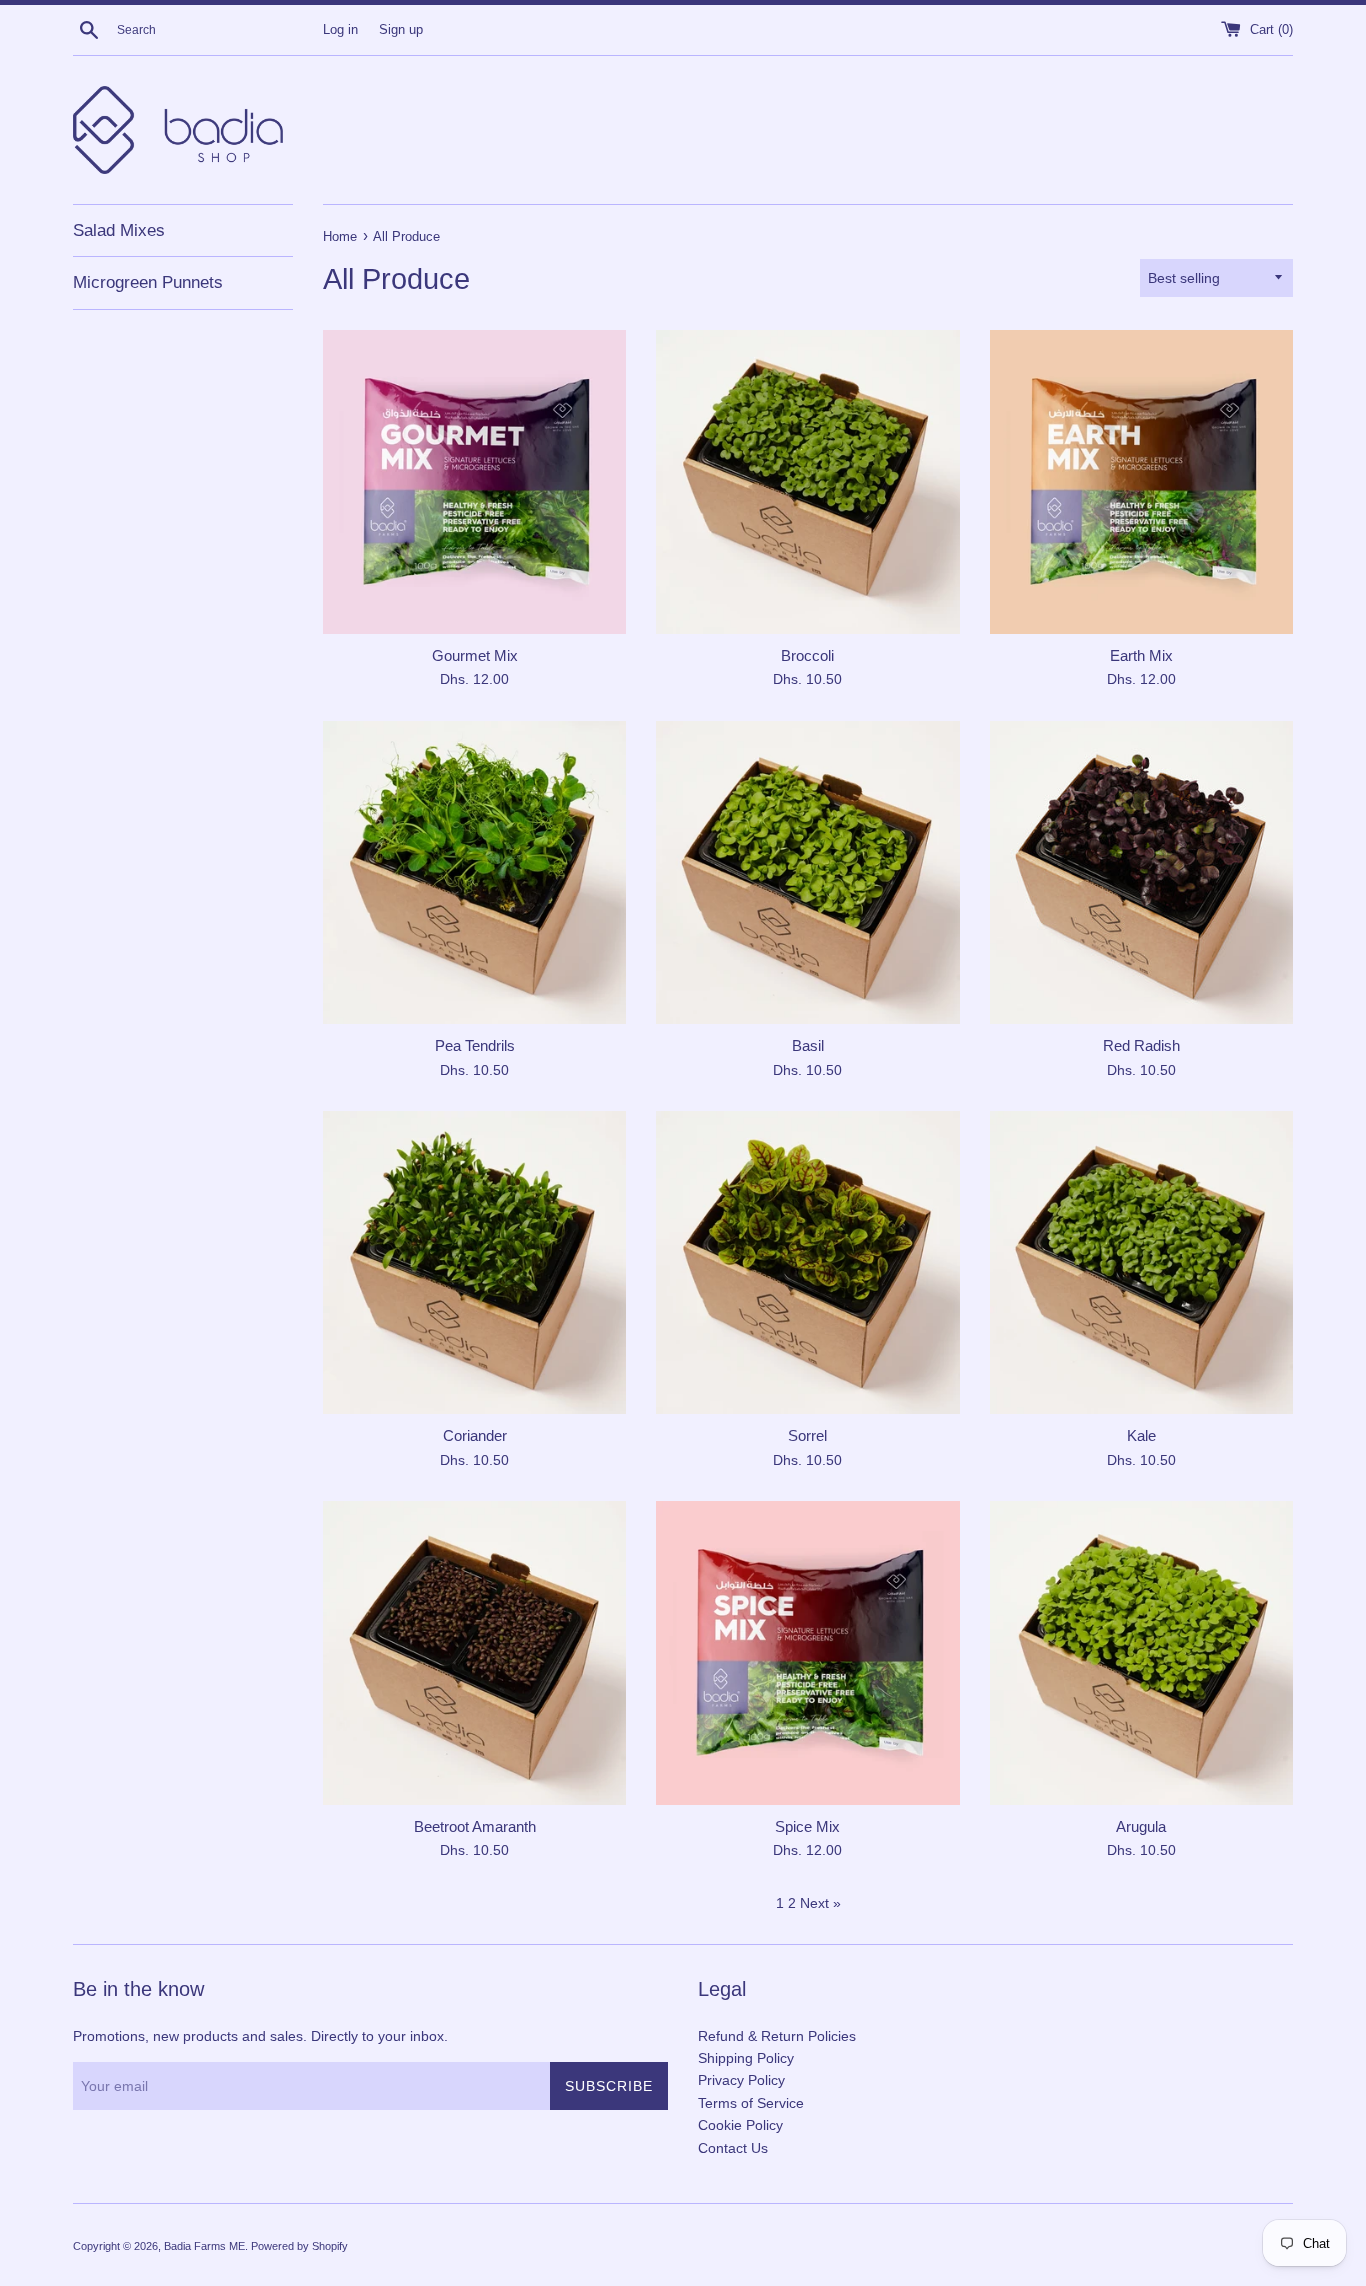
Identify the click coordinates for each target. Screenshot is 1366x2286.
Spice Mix (807, 1826)
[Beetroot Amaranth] (474, 1652)
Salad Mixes (119, 230)
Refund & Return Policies (777, 2036)
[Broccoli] (807, 481)
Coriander (475, 1435)
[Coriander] (474, 1262)
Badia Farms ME (204, 2246)
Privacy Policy (741, 2080)
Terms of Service (751, 2103)
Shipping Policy (746, 2058)
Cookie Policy (740, 2125)
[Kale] (1141, 1262)
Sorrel (807, 1435)
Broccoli (807, 655)
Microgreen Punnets (148, 282)
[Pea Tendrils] (474, 872)
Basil (808, 1045)
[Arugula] (1141, 1652)
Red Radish (1141, 1045)
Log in (340, 30)
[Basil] (807, 872)
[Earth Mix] (1141, 481)
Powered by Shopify (299, 2246)
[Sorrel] (807, 1262)
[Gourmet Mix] (474, 481)
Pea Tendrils (475, 1045)
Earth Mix (1141, 655)
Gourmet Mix (475, 655)
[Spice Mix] (807, 1652)
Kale (1141, 1435)
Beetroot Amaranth (475, 1826)
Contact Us (733, 2148)
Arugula (1141, 1826)
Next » (820, 1903)
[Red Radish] (1141, 872)
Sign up (401, 30)
